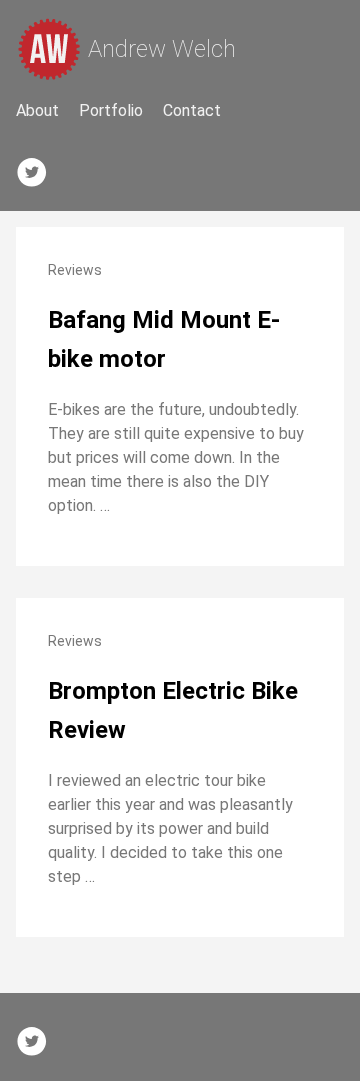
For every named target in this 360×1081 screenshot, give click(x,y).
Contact (192, 110)
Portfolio (111, 110)
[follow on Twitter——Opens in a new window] (38, 168)
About (37, 110)
